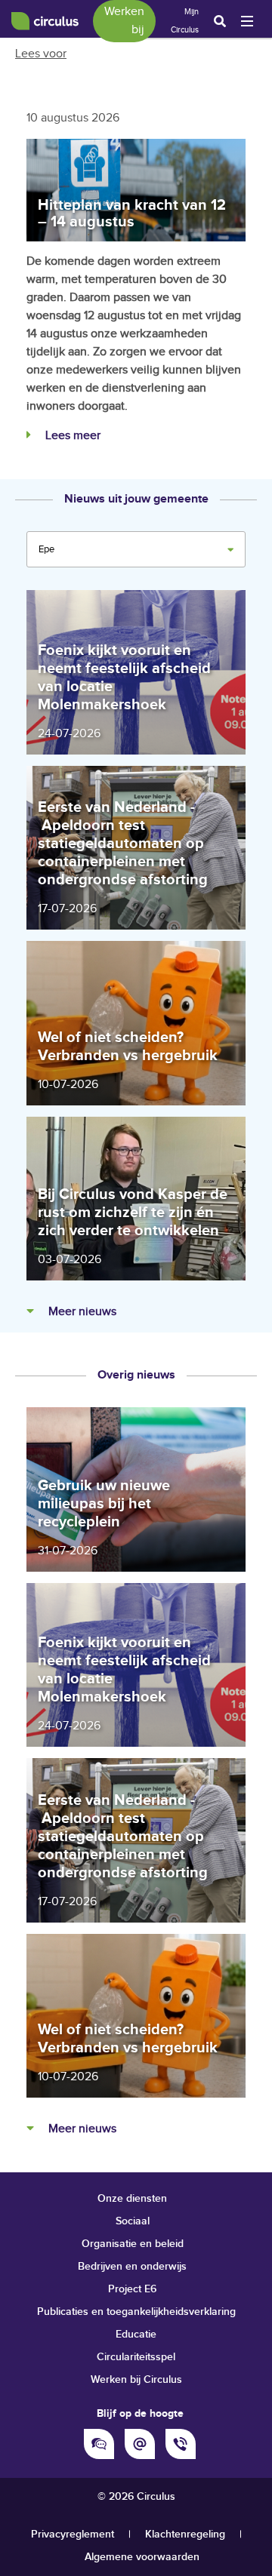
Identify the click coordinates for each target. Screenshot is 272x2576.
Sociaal (133, 2221)
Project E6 (132, 2289)
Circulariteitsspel (136, 2357)
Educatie (136, 2334)
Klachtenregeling (185, 2534)
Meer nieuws (81, 1312)
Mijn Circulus (185, 21)
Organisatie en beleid (133, 2244)
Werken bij (124, 21)
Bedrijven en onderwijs (132, 2266)
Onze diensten (132, 2198)
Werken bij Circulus (136, 2379)
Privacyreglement (73, 2534)
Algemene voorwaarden (142, 2557)
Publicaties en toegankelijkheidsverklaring (136, 2312)
